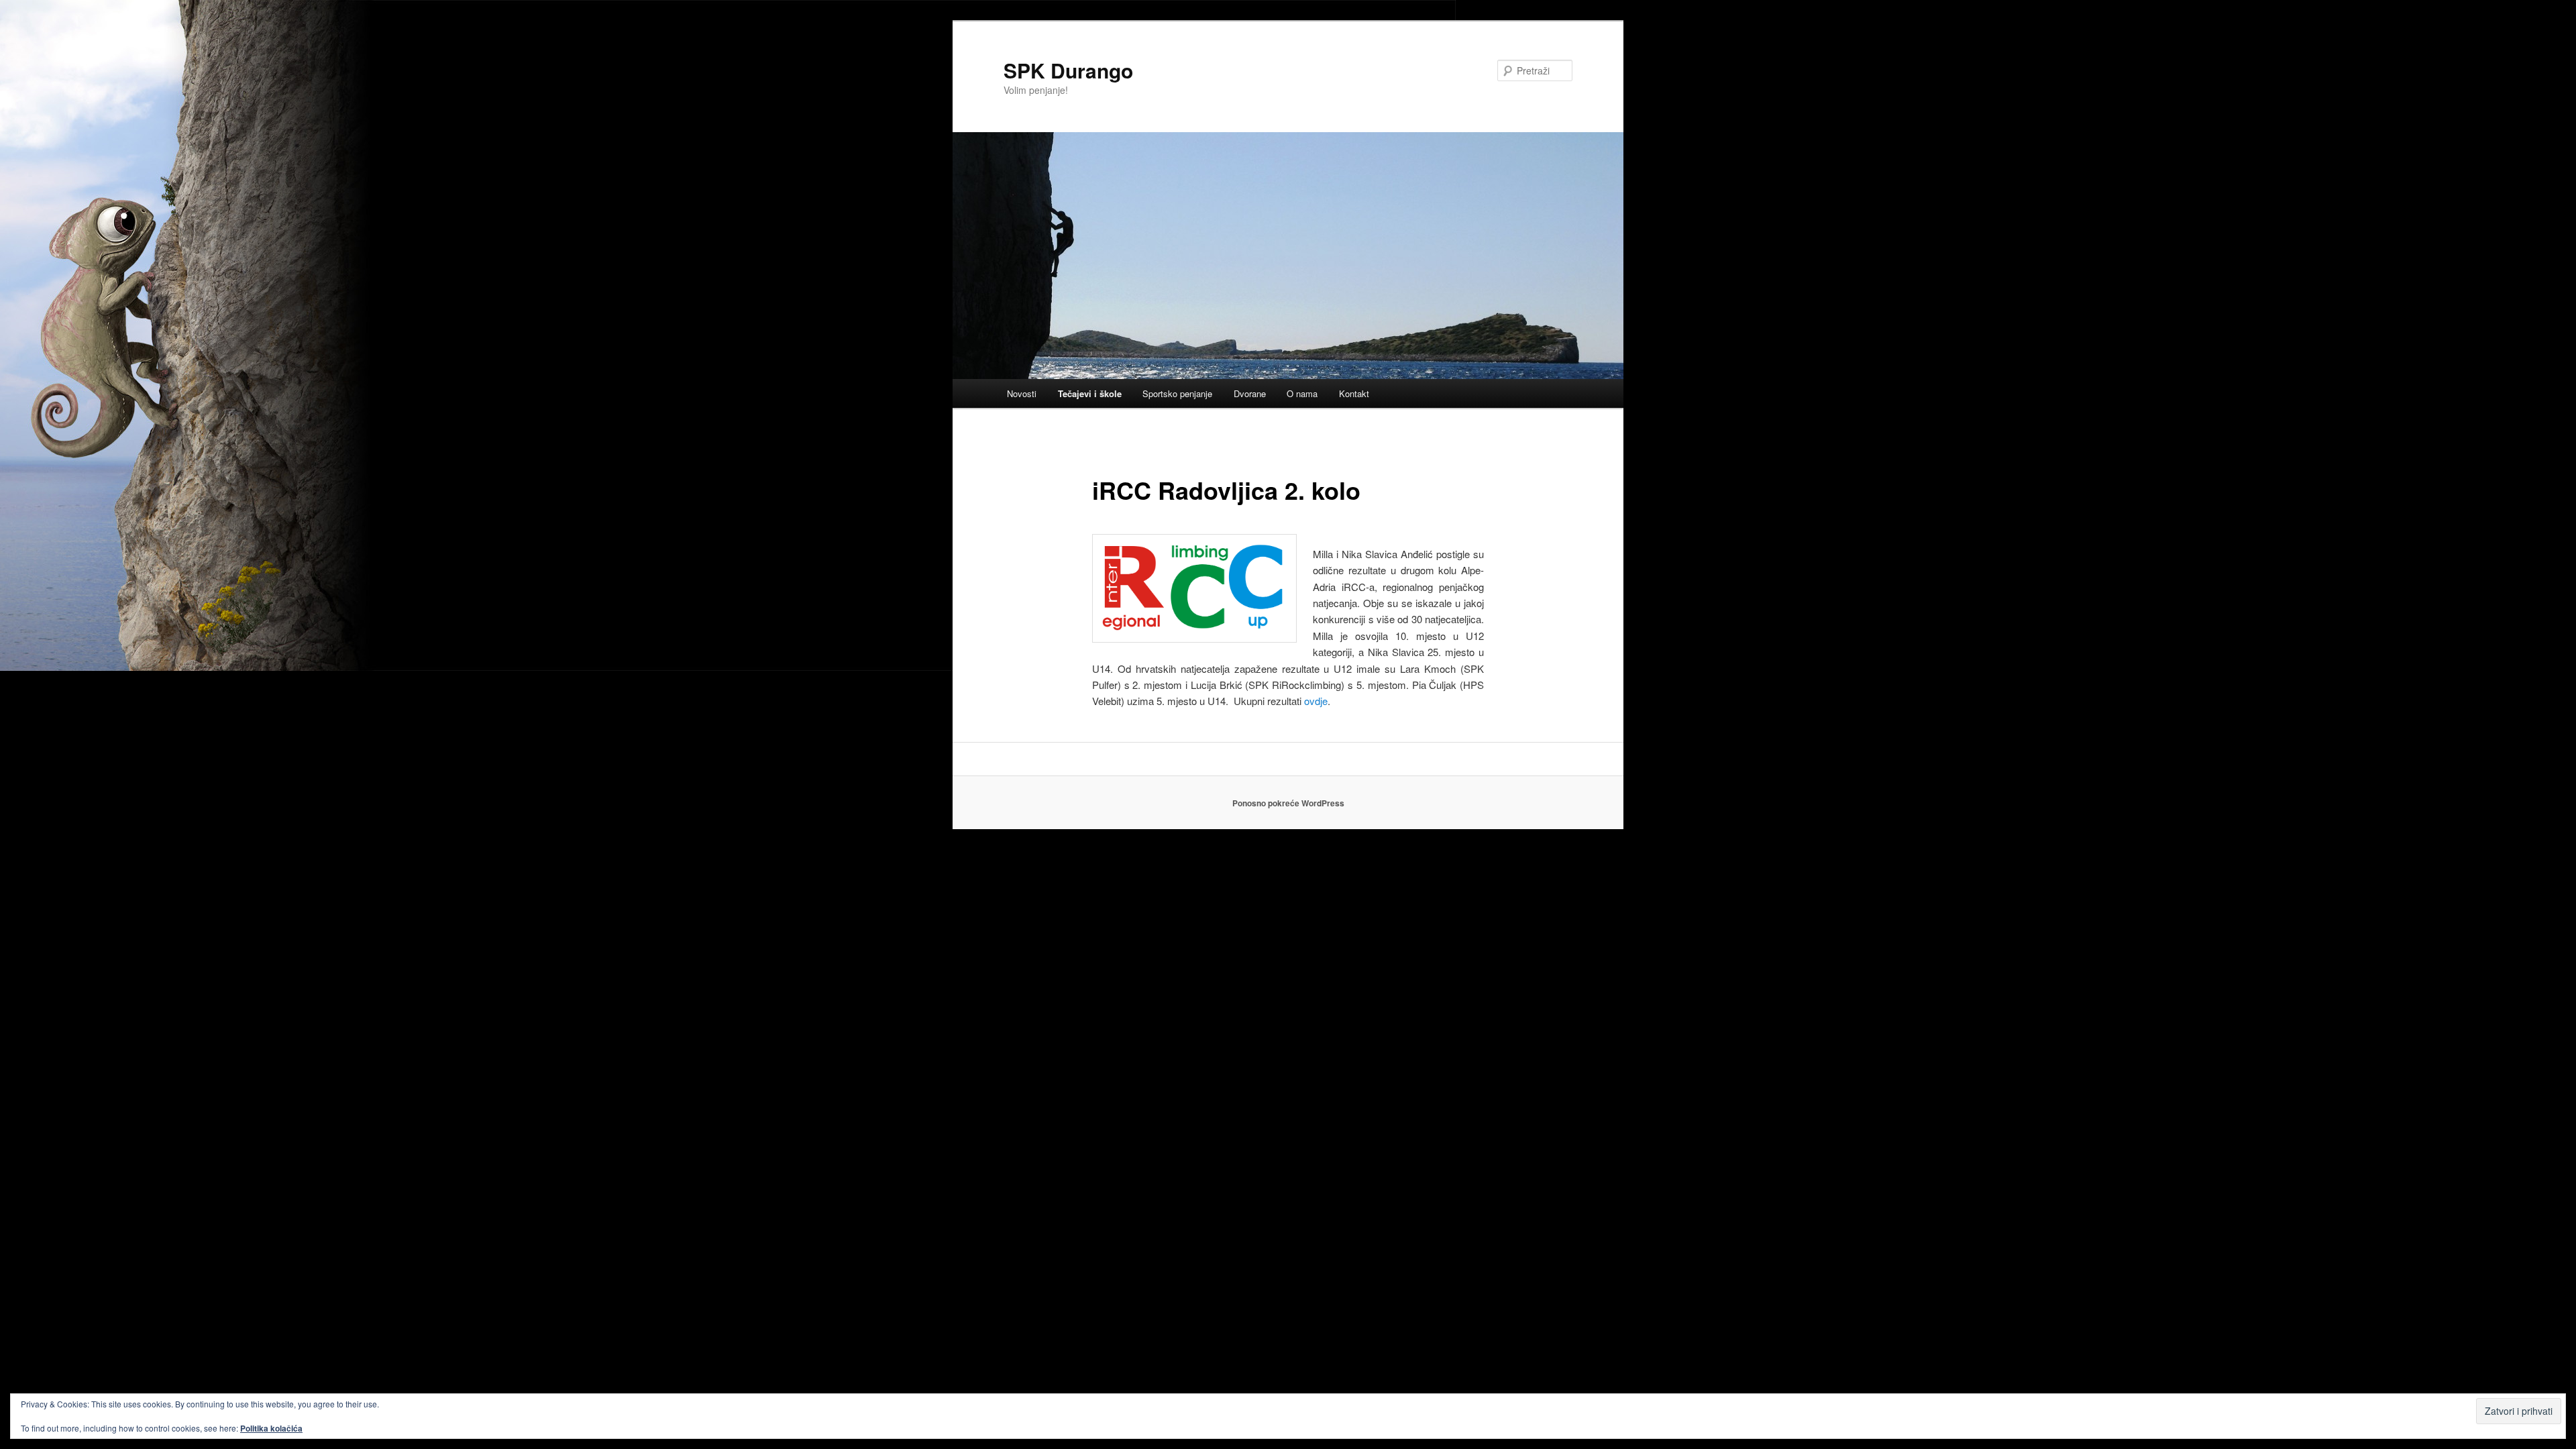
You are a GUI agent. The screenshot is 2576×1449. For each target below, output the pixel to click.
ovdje (1316, 701)
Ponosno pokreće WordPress (1288, 803)
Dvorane (1250, 393)
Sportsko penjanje (1177, 393)
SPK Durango (1068, 70)
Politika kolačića (271, 1428)
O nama (1302, 393)
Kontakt (1354, 393)
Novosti (1022, 393)
